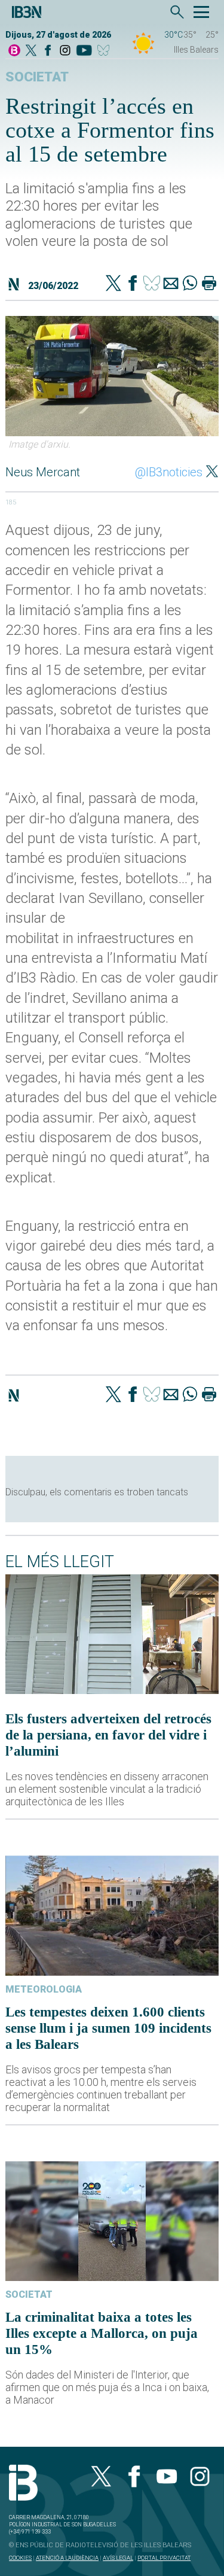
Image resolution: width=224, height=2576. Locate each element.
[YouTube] (84, 51)
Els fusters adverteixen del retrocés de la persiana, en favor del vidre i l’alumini (108, 1735)
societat (37, 77)
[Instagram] (65, 51)
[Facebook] (48, 51)
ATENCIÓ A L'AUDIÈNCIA (67, 2558)
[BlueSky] (105, 51)
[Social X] (31, 51)
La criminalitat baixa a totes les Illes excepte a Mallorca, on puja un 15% (102, 2333)
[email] (171, 284)
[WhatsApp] (190, 284)
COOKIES (20, 2558)
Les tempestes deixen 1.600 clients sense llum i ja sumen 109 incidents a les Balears (108, 2028)
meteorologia (44, 1989)
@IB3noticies (169, 472)
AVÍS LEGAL (118, 2558)
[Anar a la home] (14, 51)
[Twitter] (113, 284)
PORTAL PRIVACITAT (164, 2558)
